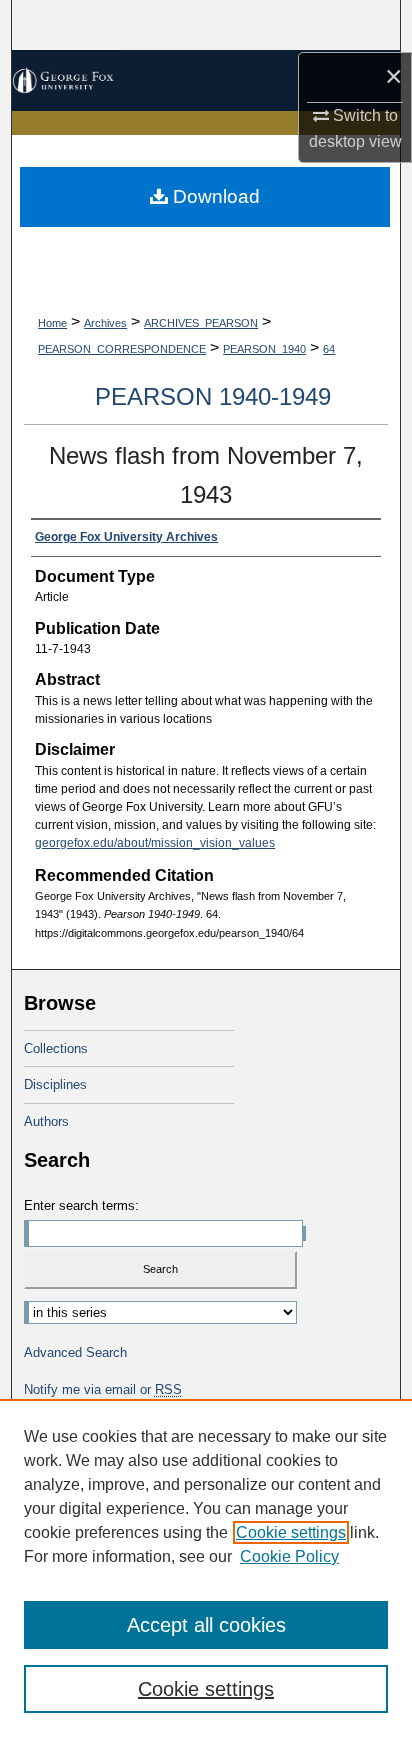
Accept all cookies (206, 1625)
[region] (206, 1568)
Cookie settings (291, 1532)
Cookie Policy (289, 1556)
